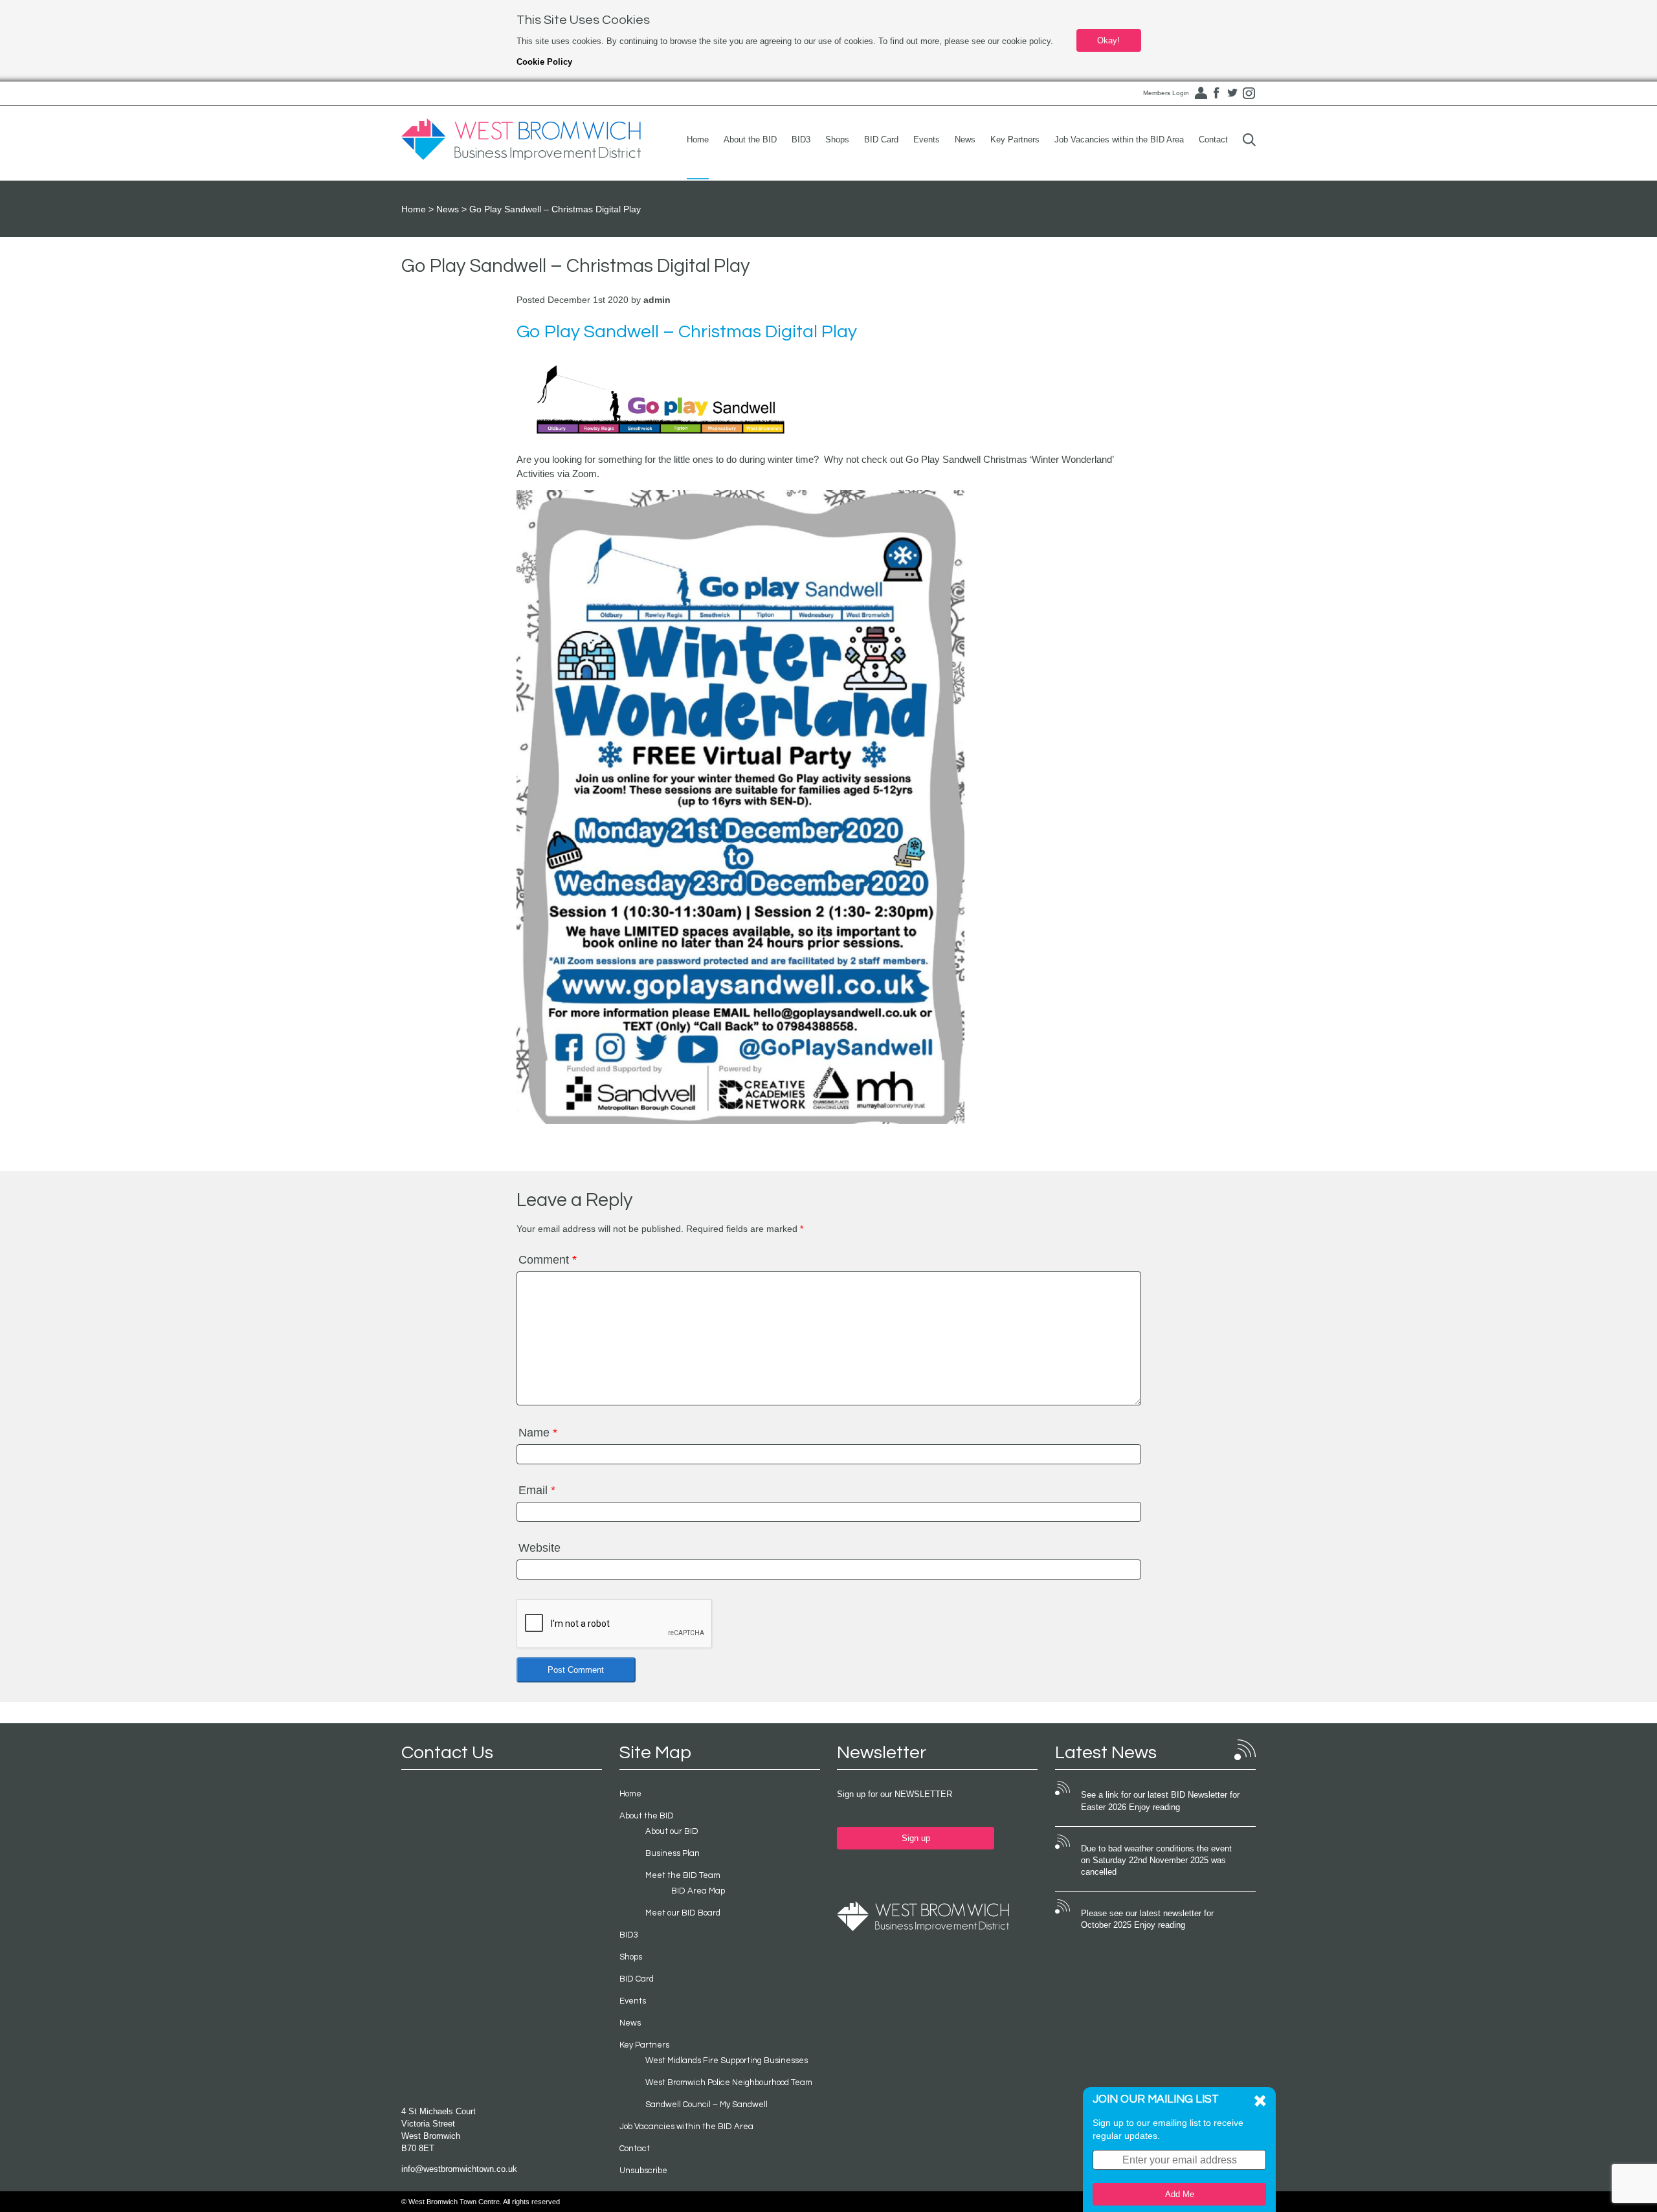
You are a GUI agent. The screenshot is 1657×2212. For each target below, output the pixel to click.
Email (537, 1490)
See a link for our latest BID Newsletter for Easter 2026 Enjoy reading (1160, 1801)
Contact (1213, 140)
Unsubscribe (643, 2171)
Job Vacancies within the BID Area (1119, 140)
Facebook (1216, 93)
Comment (548, 1260)
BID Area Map (698, 1891)
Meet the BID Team (683, 1875)
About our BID (672, 1831)
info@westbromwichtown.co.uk (459, 2169)
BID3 (801, 140)
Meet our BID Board (683, 1913)
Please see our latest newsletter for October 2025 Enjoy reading (1147, 1919)
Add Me (1180, 2194)
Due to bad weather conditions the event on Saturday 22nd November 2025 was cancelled (1156, 1860)
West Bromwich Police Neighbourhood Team (729, 2083)
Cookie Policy (544, 62)
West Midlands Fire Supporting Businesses (727, 2061)
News (965, 140)
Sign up (916, 1838)
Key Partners (1015, 140)
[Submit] (1249, 140)
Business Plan (673, 1853)
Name (538, 1433)
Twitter (1232, 93)
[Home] (521, 140)
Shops (837, 140)
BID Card (881, 140)
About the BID (750, 140)
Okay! (1108, 40)
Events (927, 140)
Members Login (1166, 93)
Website (539, 1548)
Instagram (1249, 93)
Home (698, 140)
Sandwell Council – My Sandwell (706, 2105)
